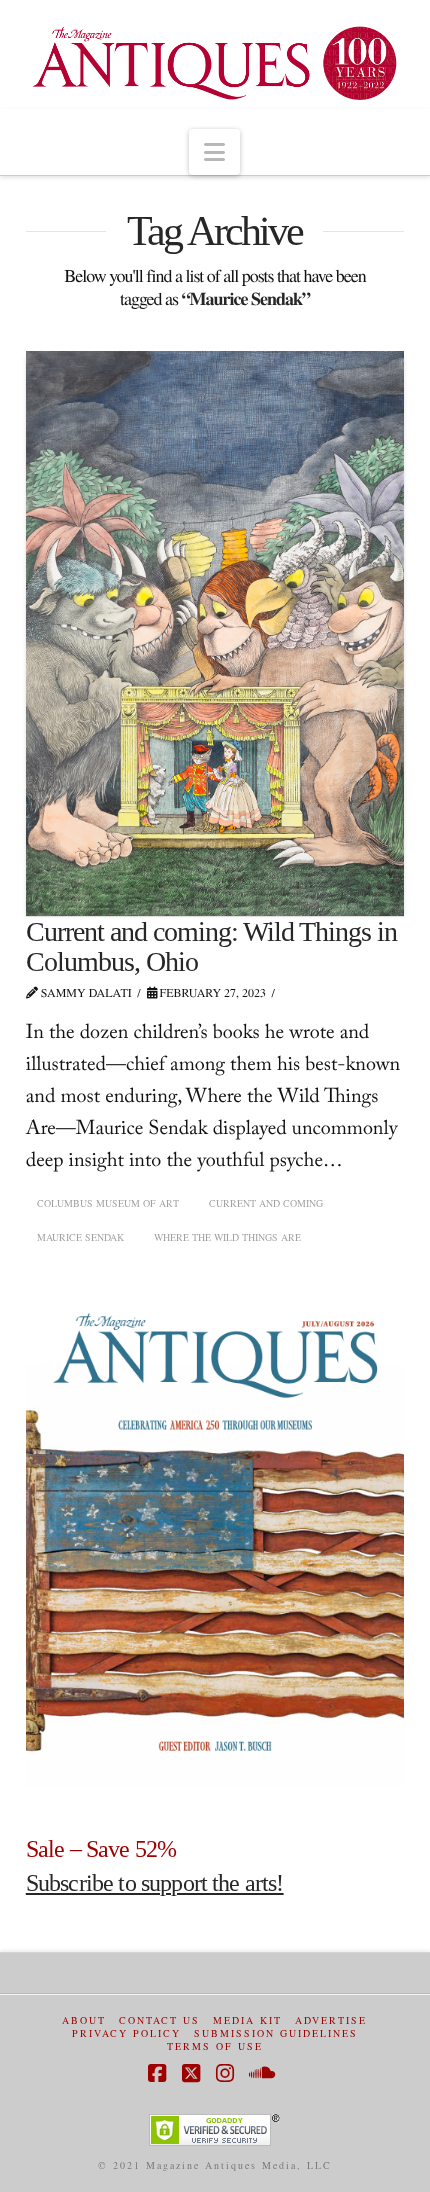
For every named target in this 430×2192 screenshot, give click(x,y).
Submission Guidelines (276, 2033)
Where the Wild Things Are (227, 1237)
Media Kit (247, 2020)
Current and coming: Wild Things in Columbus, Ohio (212, 946)
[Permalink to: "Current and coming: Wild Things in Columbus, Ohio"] (215, 633)
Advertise (331, 2020)
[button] (214, 152)
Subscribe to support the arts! (155, 1883)
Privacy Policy (126, 2033)
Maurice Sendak (80, 1237)
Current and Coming (266, 1203)
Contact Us (159, 2020)
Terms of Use (215, 2046)
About (84, 2020)
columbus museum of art (108, 1203)
